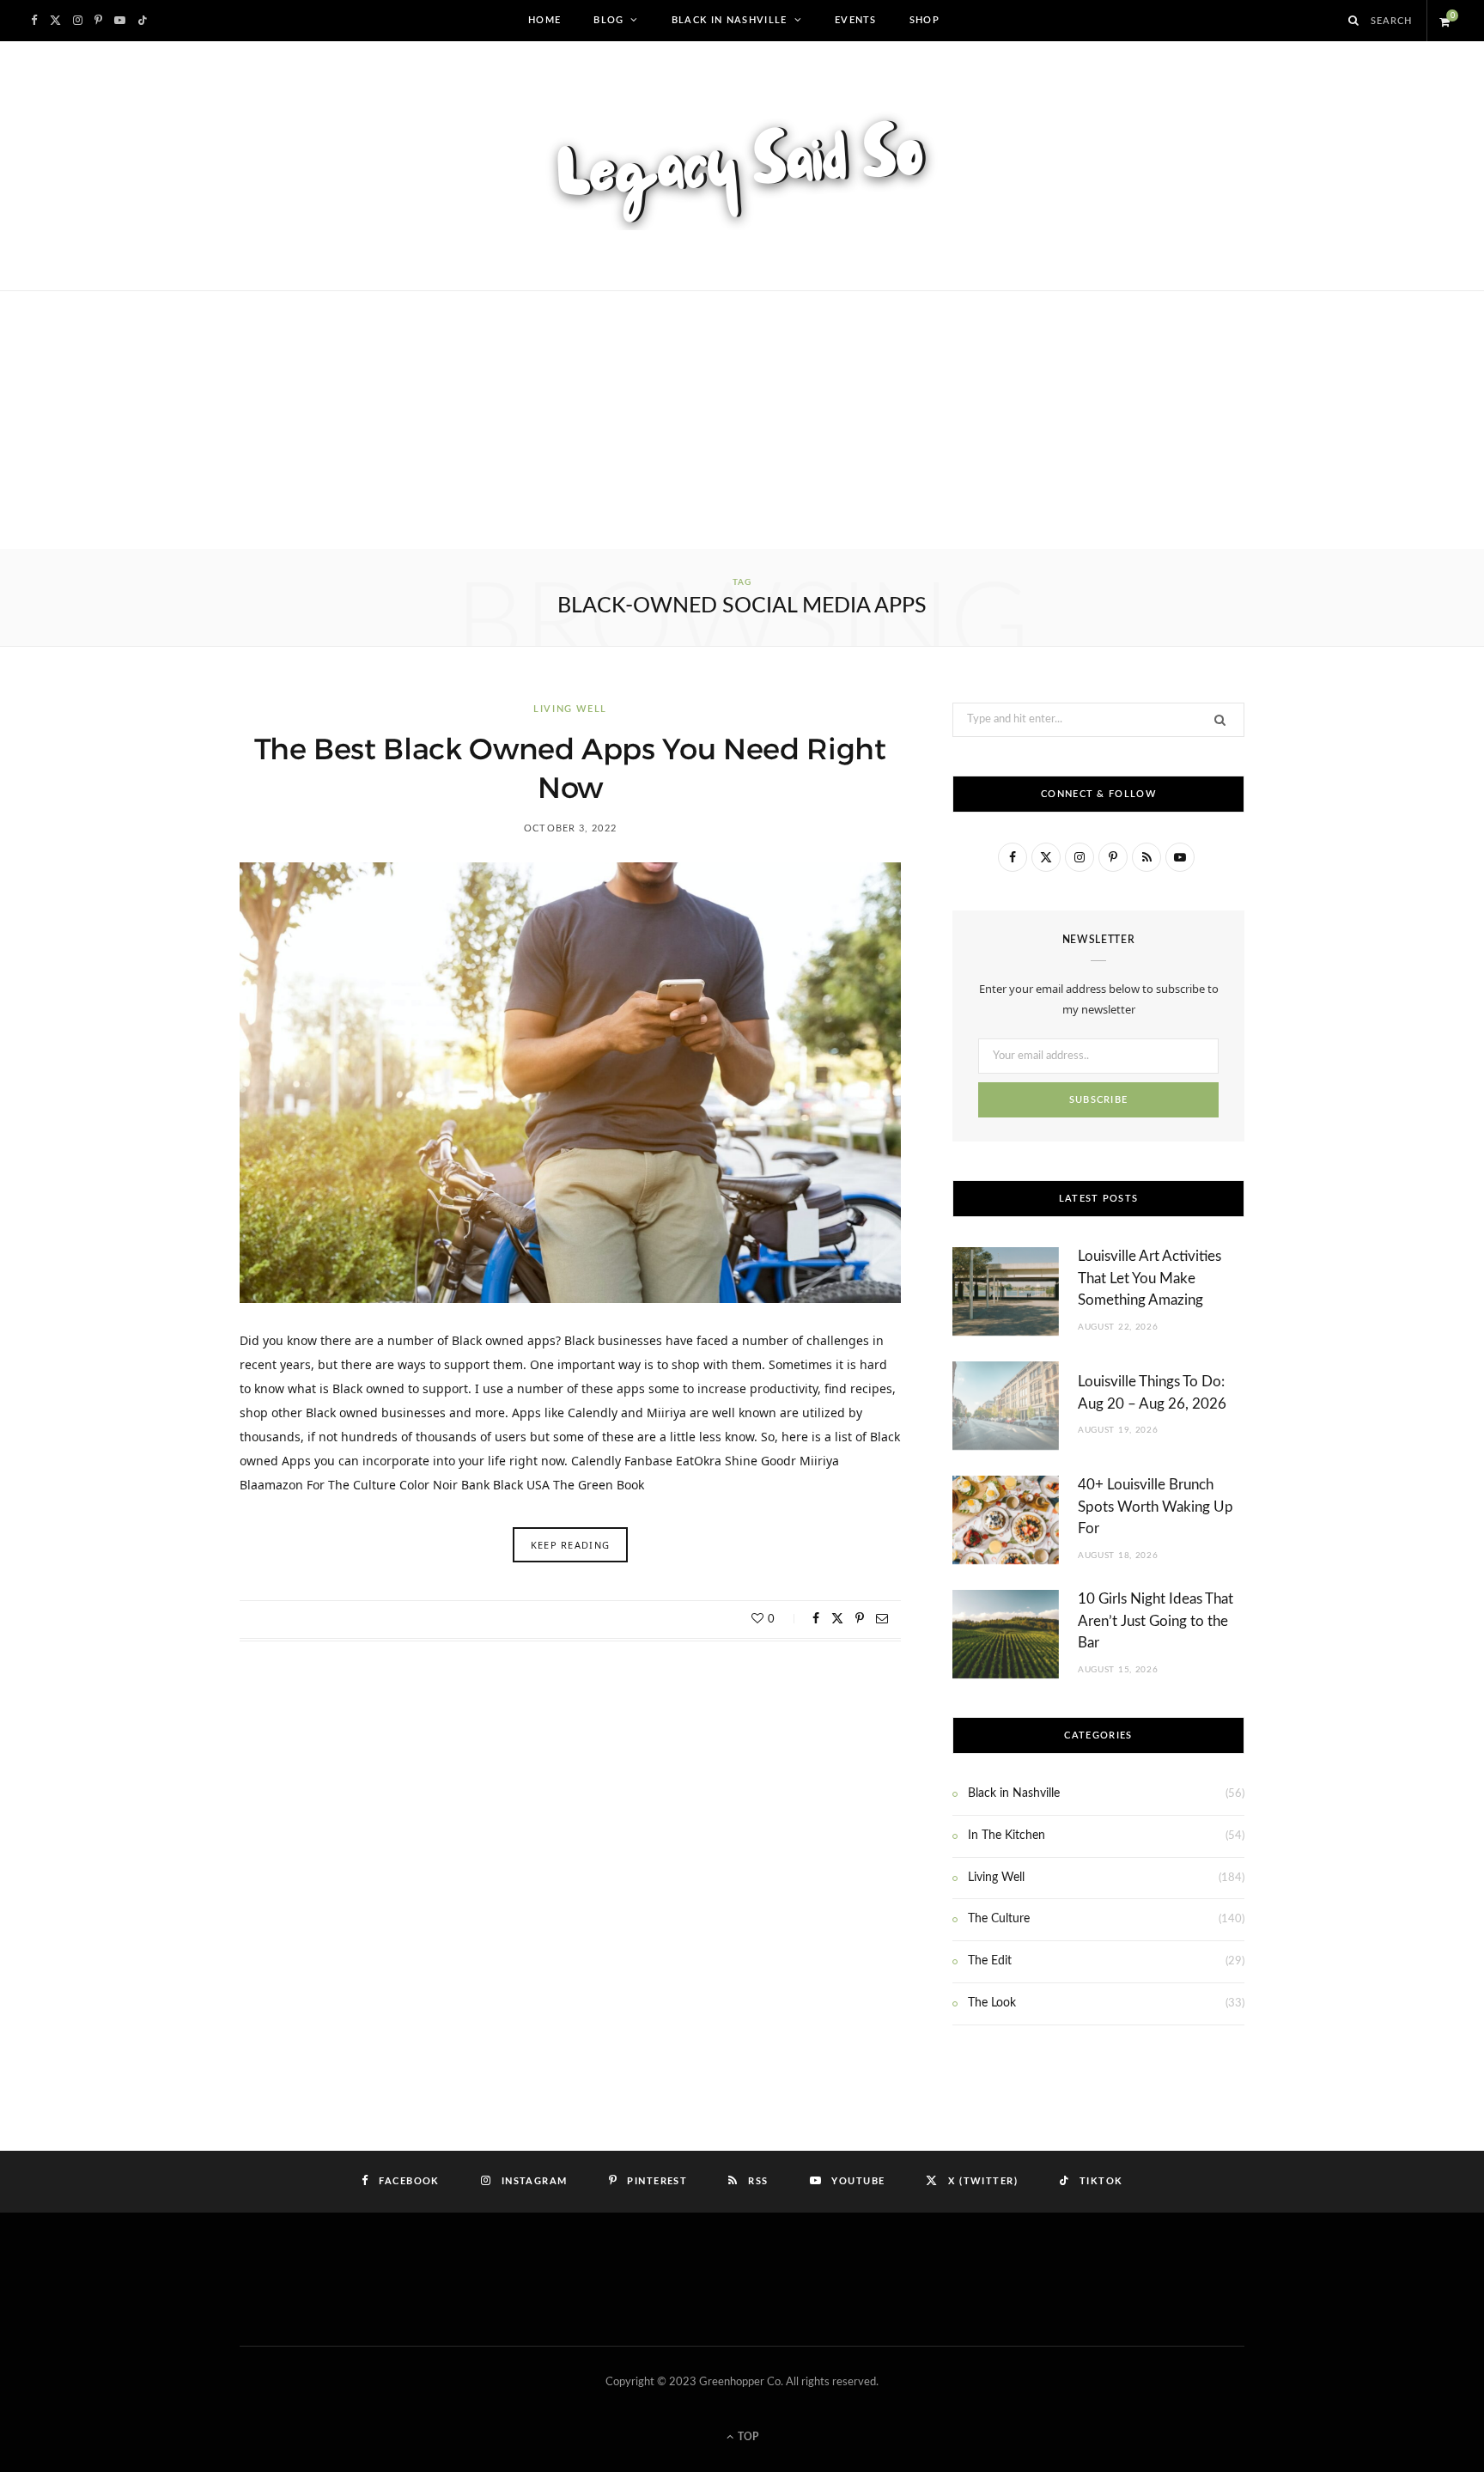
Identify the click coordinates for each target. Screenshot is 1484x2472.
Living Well (570, 709)
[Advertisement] (742, 420)
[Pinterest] (860, 1618)
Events (856, 20)
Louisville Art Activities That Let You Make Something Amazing (1149, 1279)
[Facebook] (816, 1618)
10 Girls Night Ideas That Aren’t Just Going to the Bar (1156, 1621)
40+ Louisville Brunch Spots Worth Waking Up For (1156, 1507)
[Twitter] (837, 1618)
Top (747, 2437)
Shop (924, 20)
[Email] (882, 1618)
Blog (608, 20)
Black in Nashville (730, 20)
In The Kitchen (1007, 1836)
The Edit (990, 1961)
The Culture (999, 1919)
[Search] (1354, 21)
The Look (992, 2003)
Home (544, 20)
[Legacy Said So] (742, 166)
